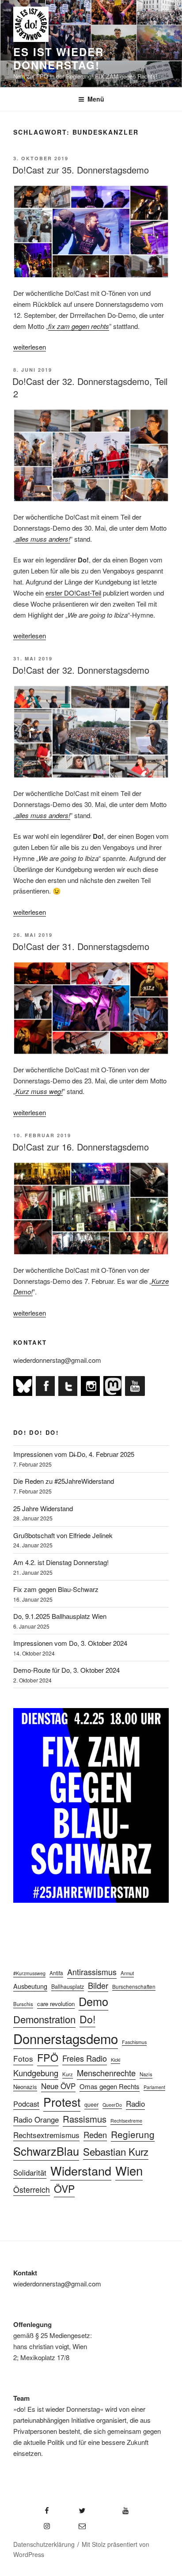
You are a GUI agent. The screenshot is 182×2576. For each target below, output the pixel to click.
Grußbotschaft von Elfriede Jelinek (63, 1535)
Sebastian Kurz (116, 2151)
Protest (62, 2102)
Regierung (133, 2134)
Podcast (26, 2104)
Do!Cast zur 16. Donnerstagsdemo (81, 1147)
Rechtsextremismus (46, 2135)
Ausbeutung (30, 1986)
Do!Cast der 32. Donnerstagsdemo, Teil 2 (90, 387)
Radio (135, 2103)
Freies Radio (85, 2058)
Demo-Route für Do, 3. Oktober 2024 (66, 1670)
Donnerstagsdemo (66, 2038)
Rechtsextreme (126, 2121)
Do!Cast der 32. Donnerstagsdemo (81, 670)
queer (91, 2105)
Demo (93, 2001)
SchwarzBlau (46, 2151)
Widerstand (81, 2171)
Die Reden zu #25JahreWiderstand (64, 1481)
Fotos (23, 2058)
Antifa (56, 1973)
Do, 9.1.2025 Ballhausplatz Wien (60, 1616)
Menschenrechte (106, 2073)
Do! (87, 2019)
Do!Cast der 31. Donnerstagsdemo (81, 946)
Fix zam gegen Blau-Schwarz (56, 1589)
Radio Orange (36, 2120)
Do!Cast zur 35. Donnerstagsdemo (81, 170)
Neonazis (25, 2087)
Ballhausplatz (68, 1987)
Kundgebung (36, 2073)
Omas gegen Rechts (110, 2086)
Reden (95, 2135)
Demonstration (44, 2019)
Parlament (154, 2087)
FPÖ (48, 2057)
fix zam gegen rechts (79, 326)
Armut (127, 1973)
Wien (129, 2170)
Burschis (23, 2004)
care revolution (56, 2004)
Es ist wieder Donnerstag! (59, 58)
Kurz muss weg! (39, 1091)
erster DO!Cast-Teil (73, 593)
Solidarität (30, 2172)
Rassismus (85, 2119)
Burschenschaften (134, 1986)
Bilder (98, 1985)
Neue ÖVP (58, 2086)
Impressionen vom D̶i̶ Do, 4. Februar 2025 (74, 1454)
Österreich (32, 2189)
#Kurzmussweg (29, 1973)
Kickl (116, 2060)
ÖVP (64, 2189)
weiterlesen (30, 347)
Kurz (68, 2074)
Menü (96, 99)
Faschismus (134, 2042)
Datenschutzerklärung (44, 2544)
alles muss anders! (43, 539)
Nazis (146, 2074)
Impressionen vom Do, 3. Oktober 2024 (70, 1643)
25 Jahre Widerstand (43, 1508)
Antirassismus (92, 1972)
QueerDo (112, 2105)
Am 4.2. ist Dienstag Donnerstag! (61, 1562)
